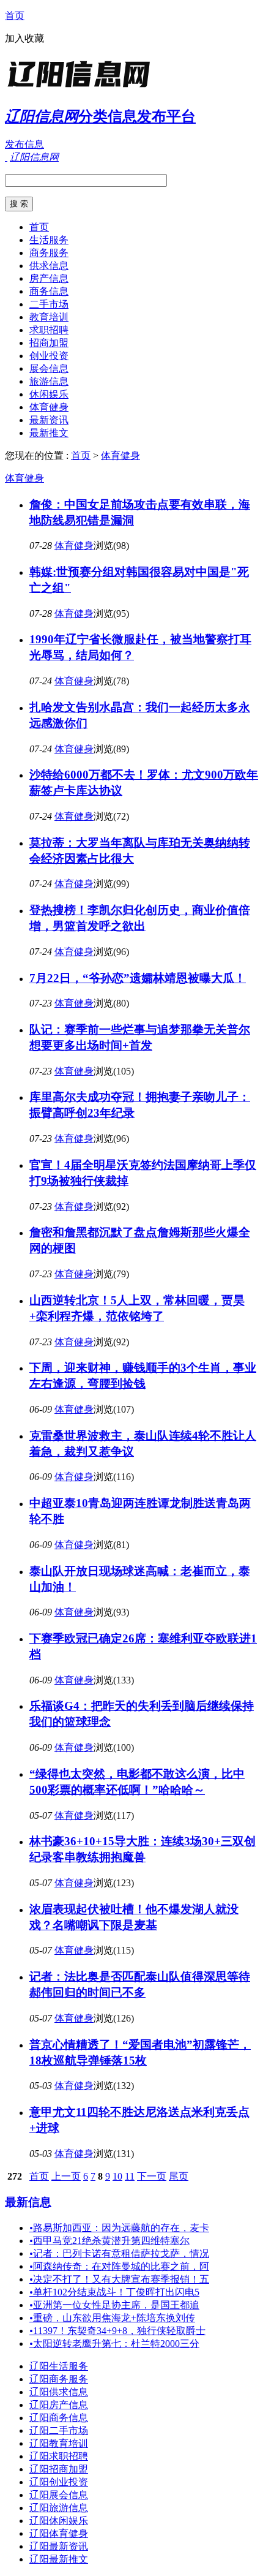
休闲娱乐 (49, 394)
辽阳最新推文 (59, 2559)
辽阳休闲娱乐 (59, 2521)
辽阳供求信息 (59, 2392)
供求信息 (49, 266)
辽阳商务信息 (59, 2418)
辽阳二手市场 (59, 2431)
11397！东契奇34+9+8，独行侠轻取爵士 (117, 2331)
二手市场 (49, 304)
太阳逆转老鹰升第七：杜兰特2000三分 (114, 2344)
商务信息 (49, 291)
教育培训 (49, 317)
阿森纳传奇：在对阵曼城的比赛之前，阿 (119, 2266)
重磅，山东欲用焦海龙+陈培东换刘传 (112, 2318)
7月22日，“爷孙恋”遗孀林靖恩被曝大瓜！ (138, 978)
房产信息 (49, 278)
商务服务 (49, 253)
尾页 (179, 2176)
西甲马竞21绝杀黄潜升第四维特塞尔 (109, 2241)
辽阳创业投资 (59, 2482)
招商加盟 (49, 343)
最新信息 (28, 2202)
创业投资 (49, 356)
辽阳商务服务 (59, 2379)
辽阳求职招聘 (59, 2456)
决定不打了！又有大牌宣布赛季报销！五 (119, 2279)
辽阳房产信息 (59, 2405)
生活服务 (49, 240)
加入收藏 (24, 38)
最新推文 (49, 433)
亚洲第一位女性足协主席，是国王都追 (114, 2305)
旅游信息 (49, 381)
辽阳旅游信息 (59, 2508)
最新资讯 (49, 420)
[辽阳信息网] (81, 89)
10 (117, 2176)
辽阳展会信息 (59, 2495)
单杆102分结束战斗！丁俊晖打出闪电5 (114, 2292)
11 (130, 2176)
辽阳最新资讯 (59, 2546)
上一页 (66, 2176)
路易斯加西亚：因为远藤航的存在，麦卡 (119, 2228)
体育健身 (49, 407)
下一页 (152, 2176)
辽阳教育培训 (59, 2443)
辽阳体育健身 (59, 2533)
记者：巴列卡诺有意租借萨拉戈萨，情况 (119, 2253)
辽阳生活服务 (59, 2366)
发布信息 (24, 144)
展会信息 (49, 368)
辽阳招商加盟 (59, 2469)
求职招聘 (49, 330)
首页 (15, 16)
